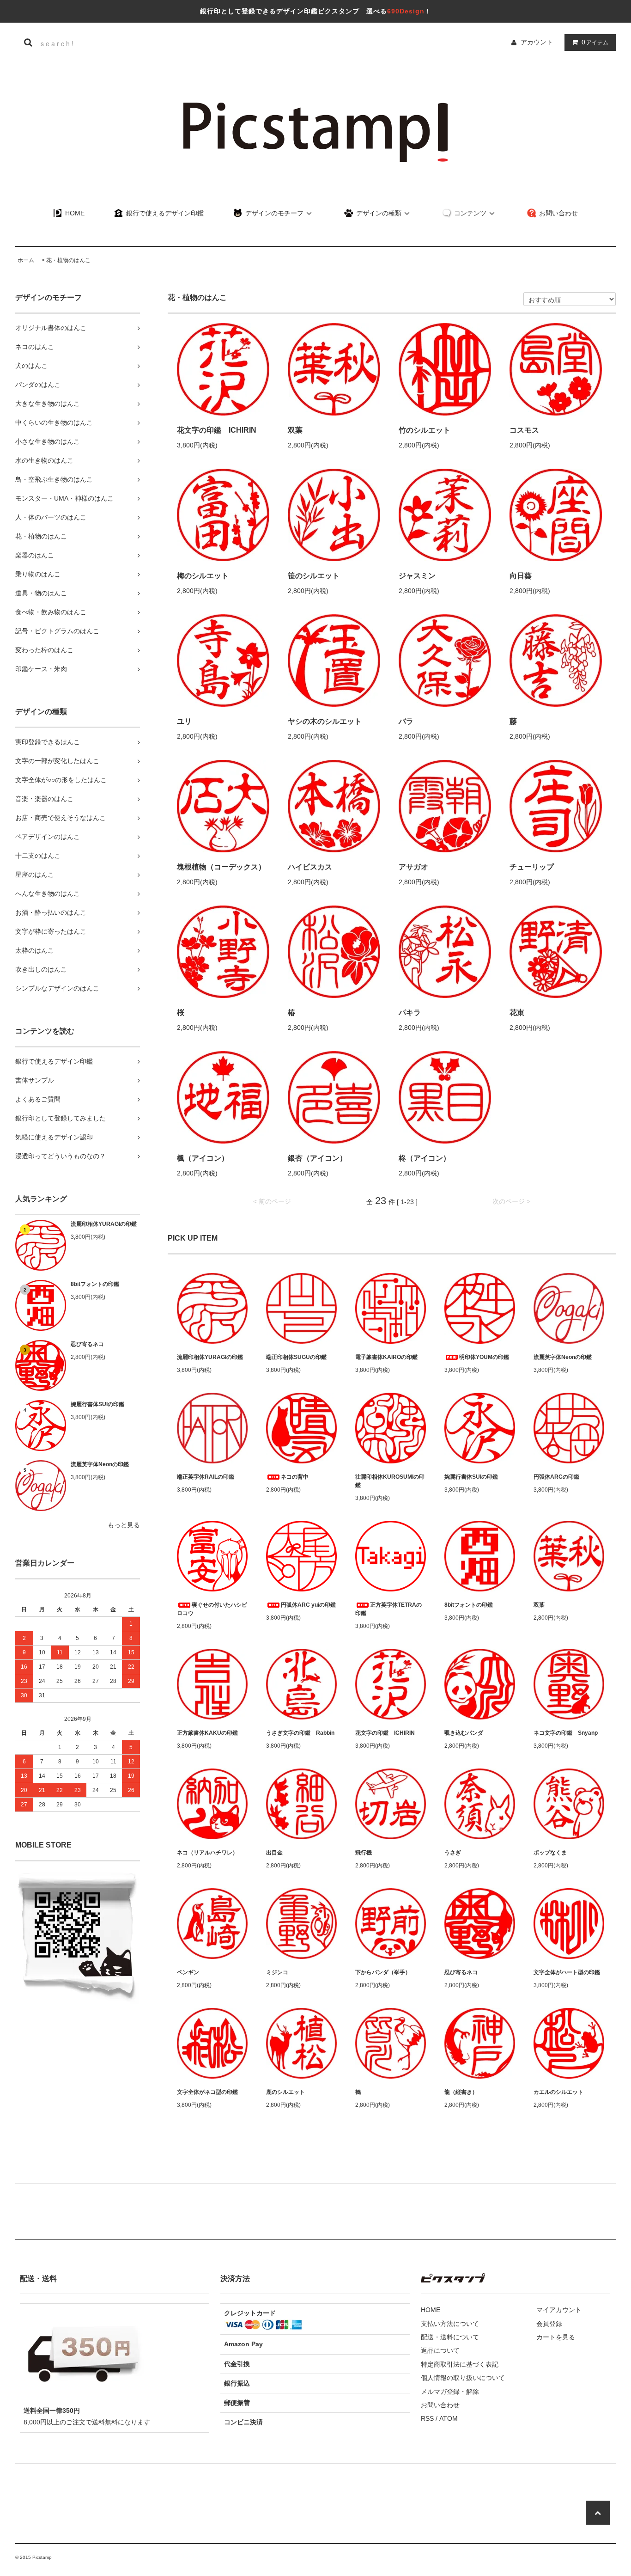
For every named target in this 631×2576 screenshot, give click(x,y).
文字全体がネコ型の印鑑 (207, 2092)
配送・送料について (450, 2337)
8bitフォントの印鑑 (95, 1284)
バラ (406, 721)
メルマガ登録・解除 (450, 2392)
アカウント (537, 42)
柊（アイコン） (425, 1158)
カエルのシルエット (558, 2092)
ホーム (26, 260)
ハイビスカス (310, 867)
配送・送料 (38, 2279)
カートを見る (556, 2337)
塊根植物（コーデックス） (221, 867)
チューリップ (532, 867)
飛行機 (364, 1853)
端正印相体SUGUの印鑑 (296, 1357)
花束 (517, 1013)
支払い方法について (450, 2324)
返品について (440, 2350)
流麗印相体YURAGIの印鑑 (104, 1224)
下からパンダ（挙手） (383, 1972)
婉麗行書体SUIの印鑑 (97, 1404)
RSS (427, 2418)
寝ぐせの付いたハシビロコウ (212, 1609)
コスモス (524, 430)
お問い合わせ (558, 213)
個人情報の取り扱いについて (463, 2378)
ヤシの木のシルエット (325, 721)
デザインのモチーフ (273, 213)
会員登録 (549, 2324)
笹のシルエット (314, 576)
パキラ (410, 1013)
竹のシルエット (425, 430)
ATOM (449, 2418)
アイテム (595, 42)
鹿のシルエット (285, 2092)
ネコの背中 (295, 1477)
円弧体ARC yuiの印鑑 (308, 1605)
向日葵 (521, 576)
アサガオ (413, 867)
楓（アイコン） (203, 1158)
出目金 (274, 1853)
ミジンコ (277, 1972)
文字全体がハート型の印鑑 (567, 1972)
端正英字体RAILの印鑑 (206, 1477)
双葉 (295, 430)
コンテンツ (469, 213)
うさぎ (453, 1853)
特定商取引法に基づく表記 (460, 2364)
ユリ (184, 721)
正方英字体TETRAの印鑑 (388, 1609)
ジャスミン (417, 576)
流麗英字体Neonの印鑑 (100, 1464)
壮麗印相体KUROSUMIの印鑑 (390, 1481)
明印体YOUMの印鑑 (484, 1357)
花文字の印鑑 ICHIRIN (217, 430)
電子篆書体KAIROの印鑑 (386, 1357)
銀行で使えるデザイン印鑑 (164, 213)
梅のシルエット (203, 576)
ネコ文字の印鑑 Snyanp (566, 1733)
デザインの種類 (378, 213)
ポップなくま (550, 1853)
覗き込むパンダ (464, 1733)
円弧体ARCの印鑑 (556, 1477)
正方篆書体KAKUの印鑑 (207, 1733)
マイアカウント (559, 2310)
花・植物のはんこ (68, 260)
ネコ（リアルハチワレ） (207, 1853)
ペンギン (188, 1972)
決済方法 (235, 2279)
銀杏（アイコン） (317, 1158)
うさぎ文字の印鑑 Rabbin (300, 1733)
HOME (74, 213)
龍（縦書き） (461, 2092)
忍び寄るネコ (87, 1344)
